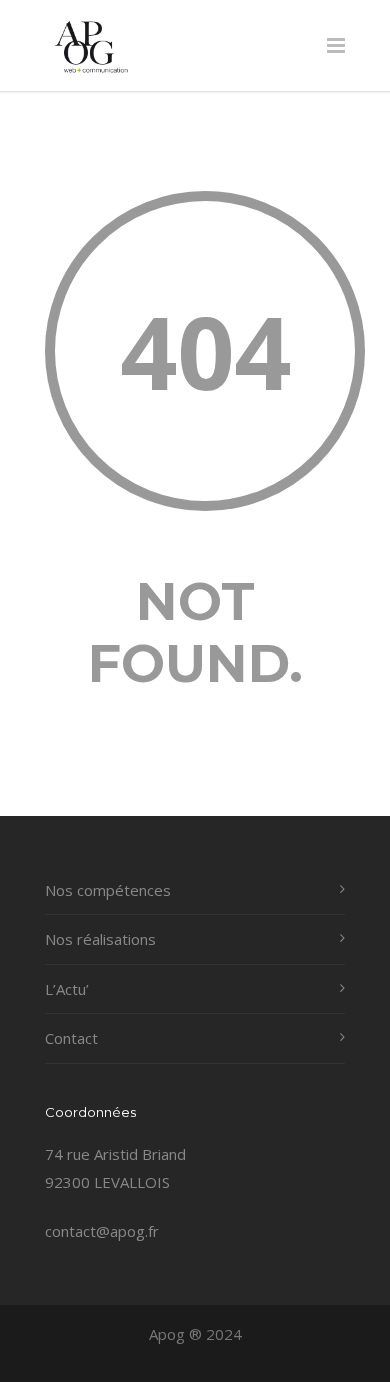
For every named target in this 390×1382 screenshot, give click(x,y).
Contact (71, 1038)
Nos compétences (108, 890)
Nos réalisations (100, 939)
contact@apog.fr (102, 1231)
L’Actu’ (67, 989)
